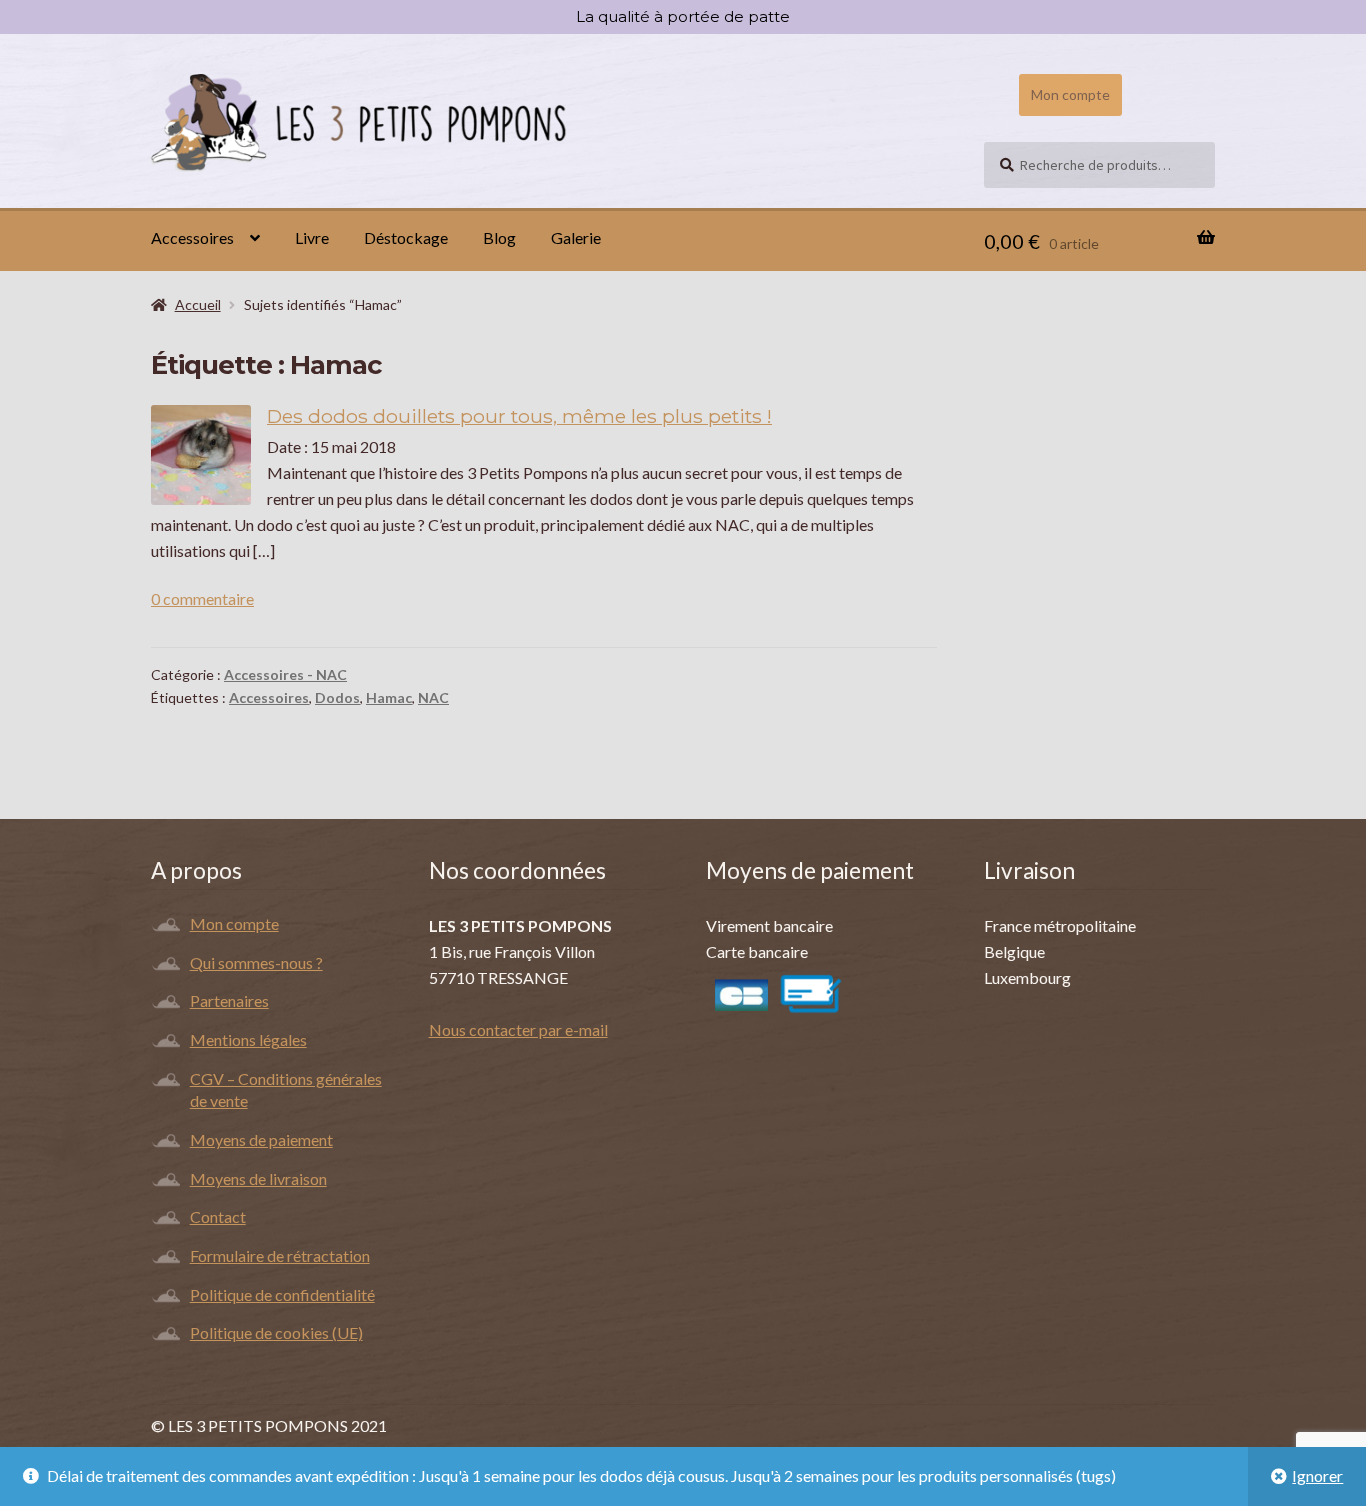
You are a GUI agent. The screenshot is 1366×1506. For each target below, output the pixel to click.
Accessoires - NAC (285, 674)
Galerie (576, 237)
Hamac (389, 697)
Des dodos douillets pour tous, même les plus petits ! (519, 416)
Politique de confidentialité (282, 1294)
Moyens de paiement (261, 1139)
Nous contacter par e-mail (518, 1029)
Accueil (198, 304)
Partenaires (229, 1000)
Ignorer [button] (1317, 1475)
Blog (499, 237)
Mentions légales (248, 1039)
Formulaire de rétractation (280, 1255)
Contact (218, 1216)
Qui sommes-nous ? (256, 962)
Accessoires (192, 237)
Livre (312, 237)
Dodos (337, 697)
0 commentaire (202, 598)
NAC (433, 697)
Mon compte (1070, 94)
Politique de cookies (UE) (276, 1332)
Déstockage (406, 237)
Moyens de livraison (258, 1178)
